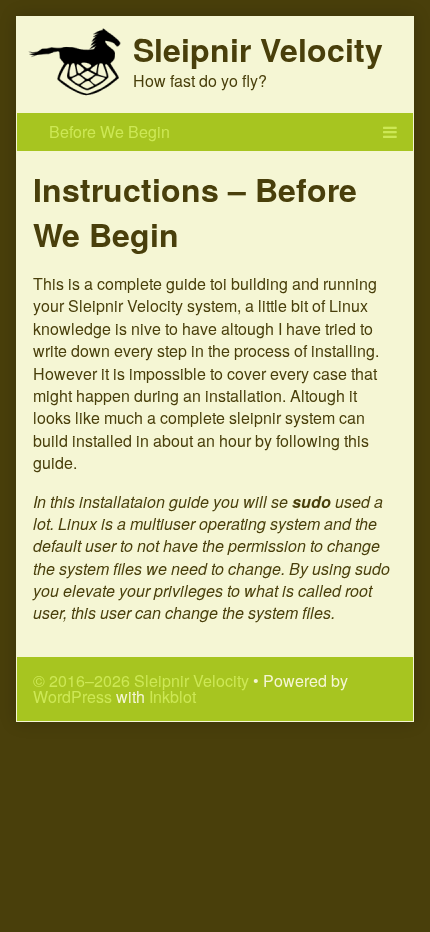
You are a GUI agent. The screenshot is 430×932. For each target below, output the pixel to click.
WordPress (72, 696)
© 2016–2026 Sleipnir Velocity (141, 680)
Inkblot (172, 696)
